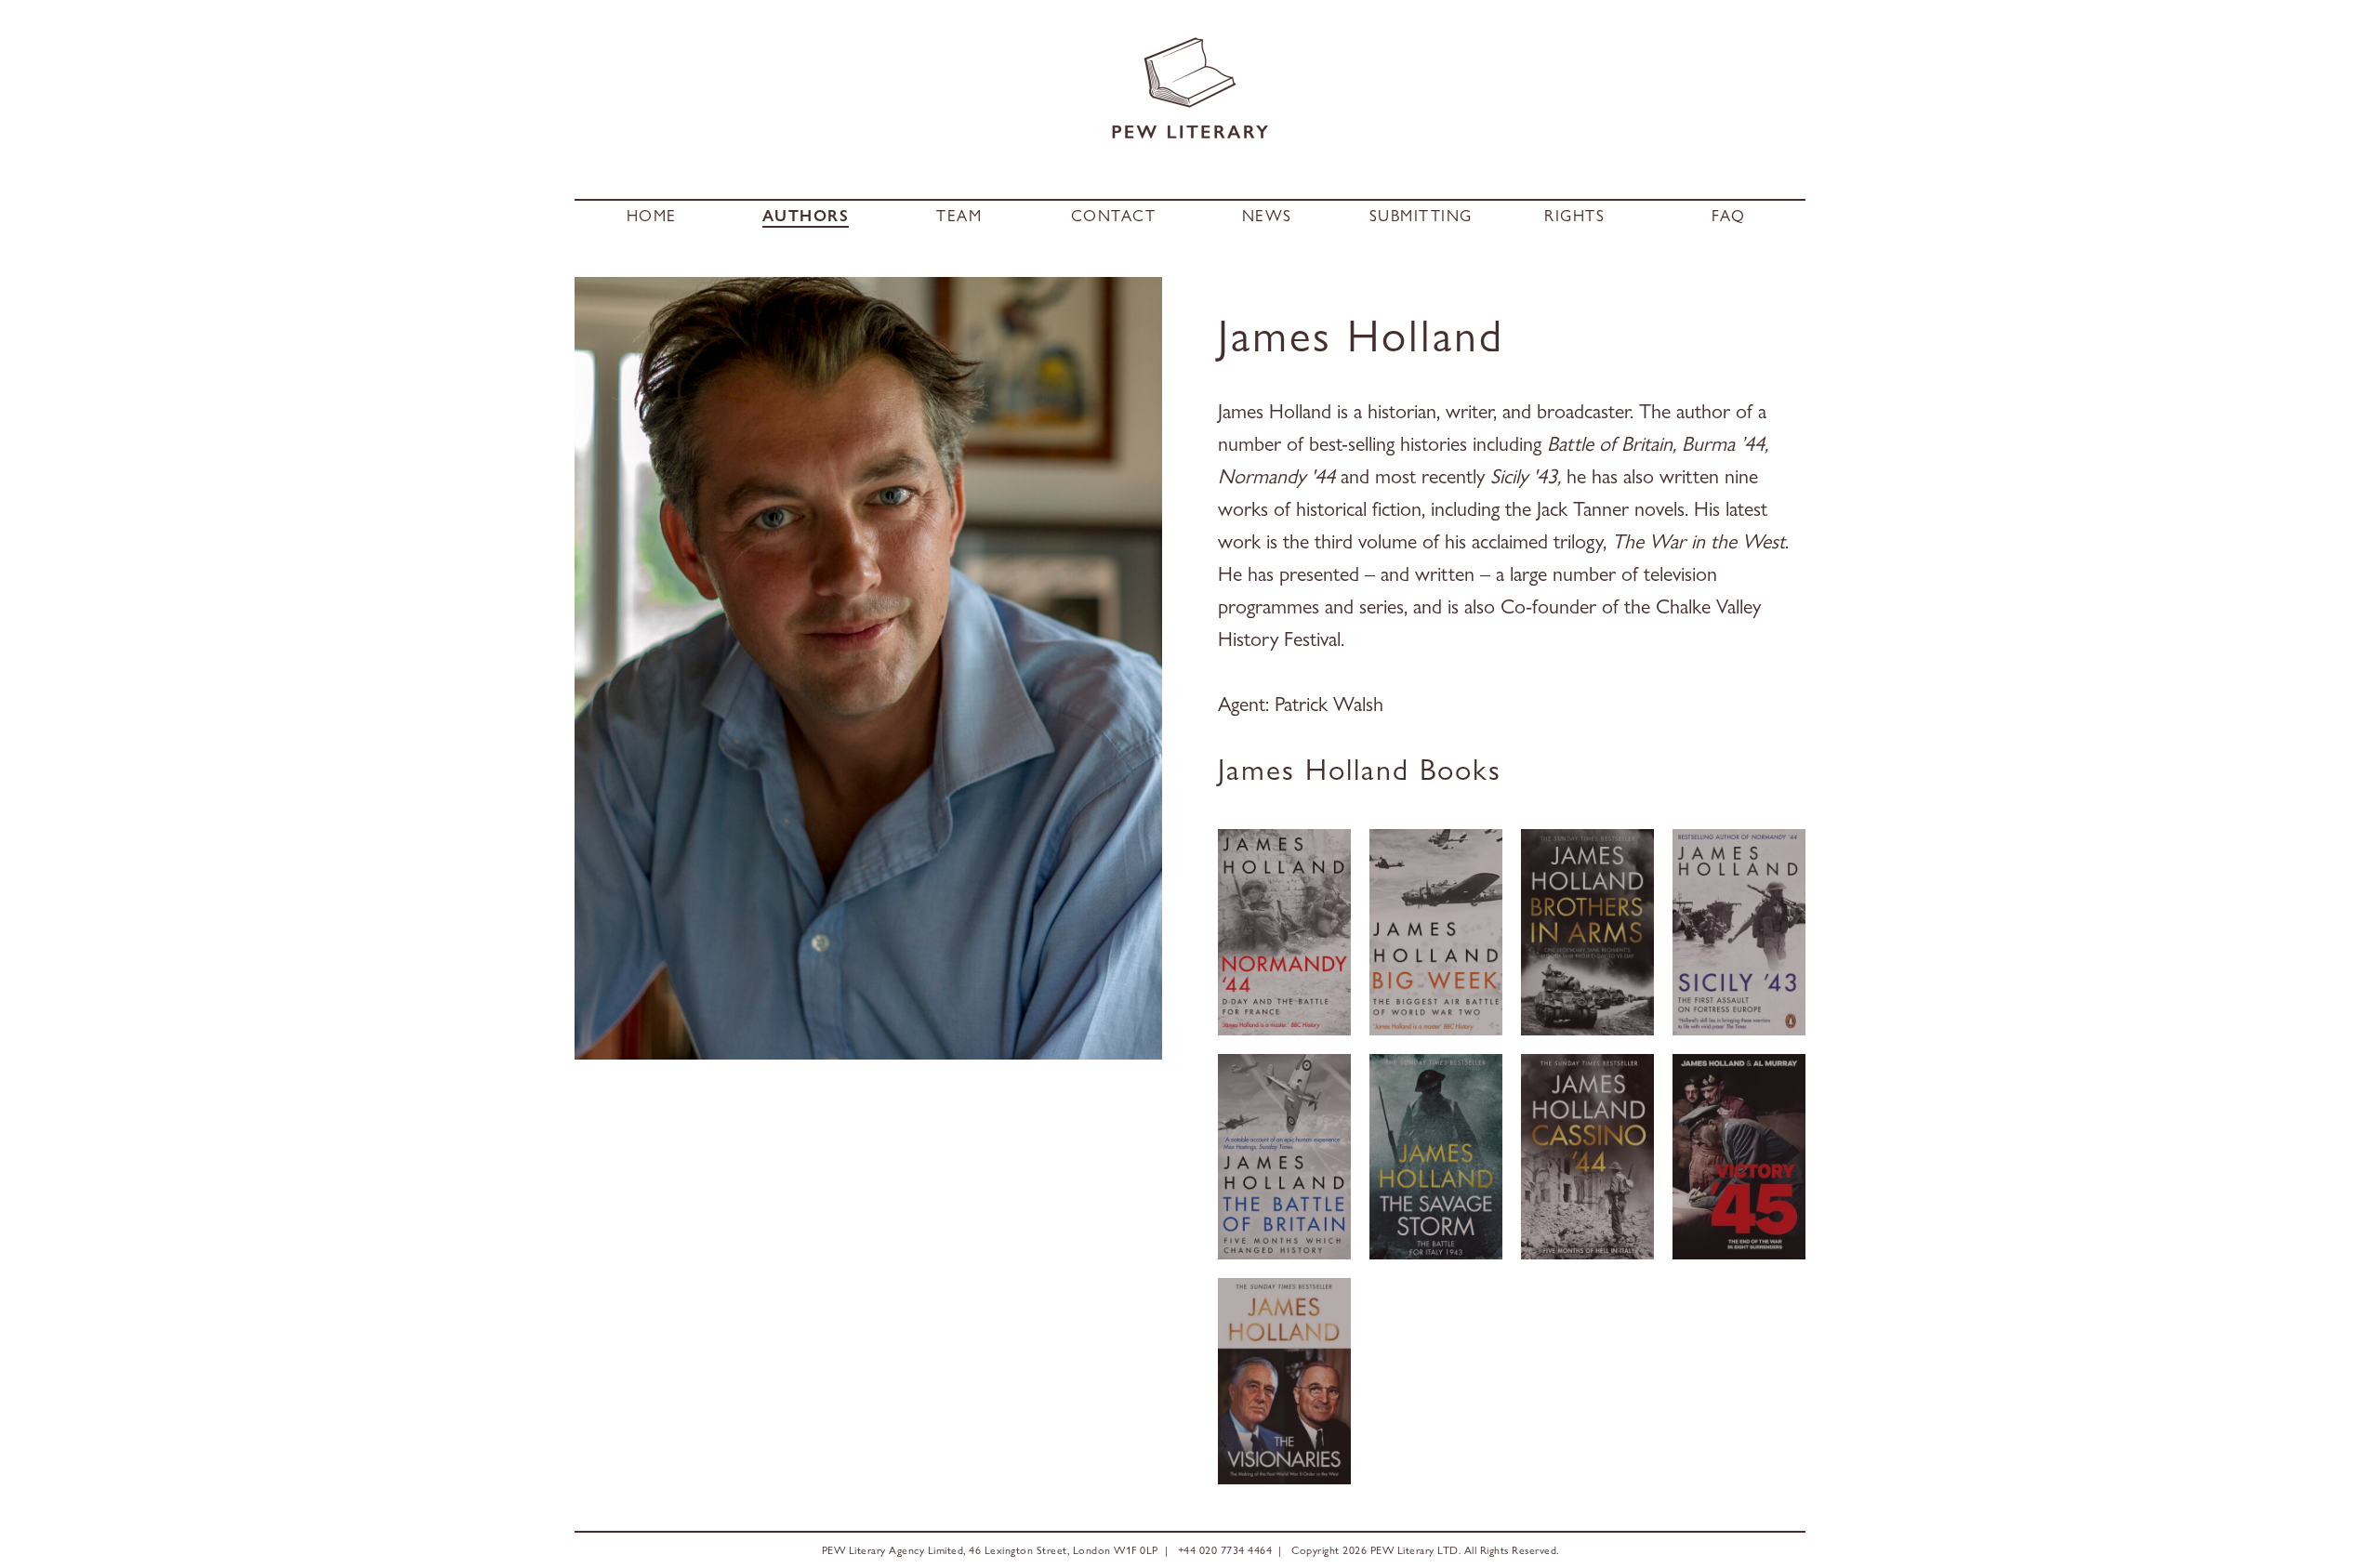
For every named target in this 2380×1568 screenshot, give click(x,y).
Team (959, 216)
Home (652, 216)
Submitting (1421, 216)
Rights (1574, 216)
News (1267, 216)
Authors (806, 216)
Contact (1114, 216)
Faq (1729, 216)
